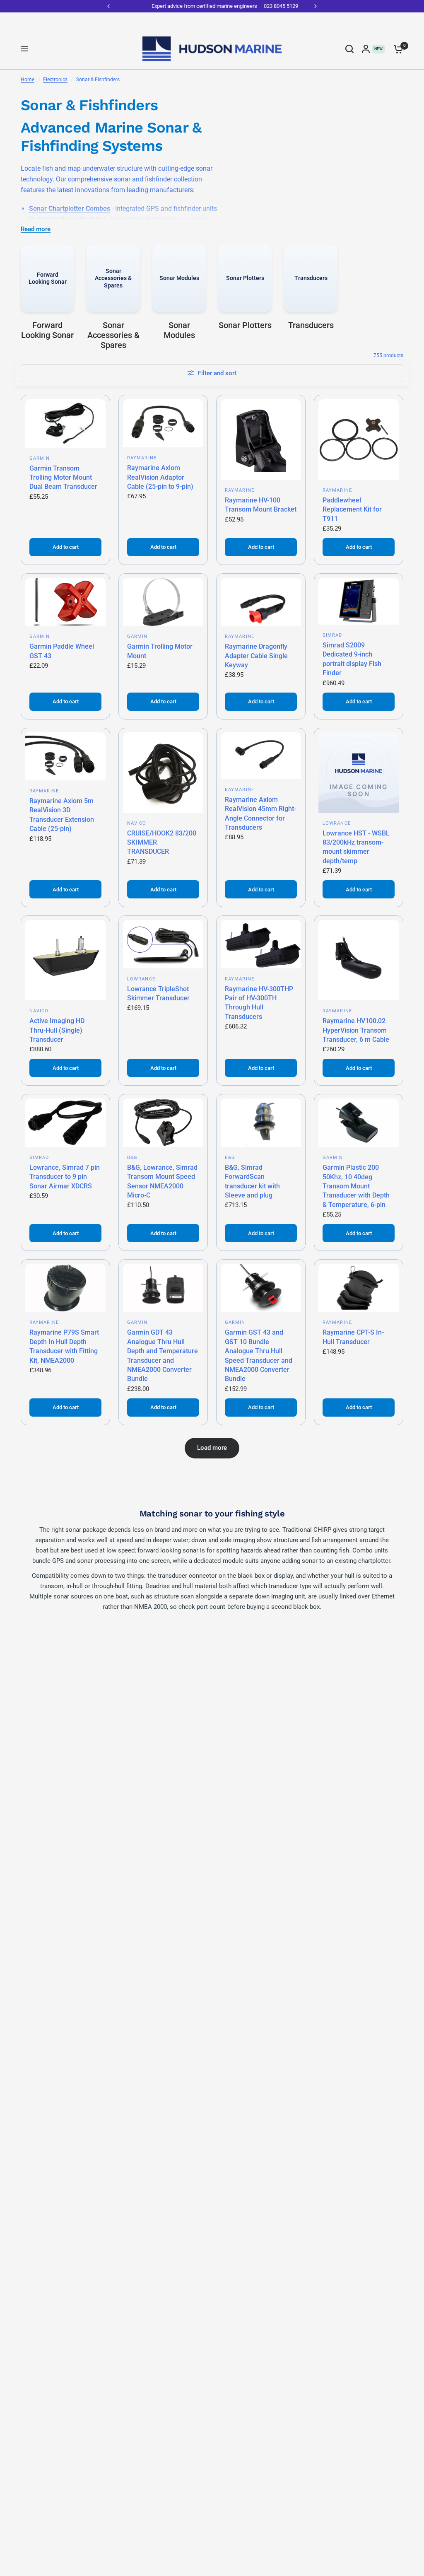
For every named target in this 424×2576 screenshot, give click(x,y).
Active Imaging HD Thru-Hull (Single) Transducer (57, 1030)
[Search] (349, 49)
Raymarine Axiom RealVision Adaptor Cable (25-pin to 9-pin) (160, 477)
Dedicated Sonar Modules (67, 219)
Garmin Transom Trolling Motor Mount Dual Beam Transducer (63, 478)
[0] (396, 49)
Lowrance (337, 823)
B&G (132, 1158)
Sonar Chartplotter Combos (70, 209)
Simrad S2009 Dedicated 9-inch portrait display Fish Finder (352, 659)
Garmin (40, 458)
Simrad (332, 635)
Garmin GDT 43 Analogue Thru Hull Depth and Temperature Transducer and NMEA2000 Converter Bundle (163, 1356)
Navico (137, 823)
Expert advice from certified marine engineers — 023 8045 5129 (212, 6)
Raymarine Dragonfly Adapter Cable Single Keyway (256, 656)
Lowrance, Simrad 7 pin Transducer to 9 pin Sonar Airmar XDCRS (65, 1177)
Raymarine (142, 458)
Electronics (55, 80)
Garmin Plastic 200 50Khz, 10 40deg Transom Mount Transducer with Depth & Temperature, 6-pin (356, 1186)
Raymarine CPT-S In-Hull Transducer (353, 1337)
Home (28, 80)
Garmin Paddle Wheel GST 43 (62, 651)
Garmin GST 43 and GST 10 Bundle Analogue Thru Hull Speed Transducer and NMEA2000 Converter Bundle (259, 1356)
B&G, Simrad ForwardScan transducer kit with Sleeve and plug (252, 1181)
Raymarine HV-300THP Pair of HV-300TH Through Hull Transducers (259, 1003)
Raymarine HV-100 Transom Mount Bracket (261, 505)
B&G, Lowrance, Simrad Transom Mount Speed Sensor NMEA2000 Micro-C (162, 1181)
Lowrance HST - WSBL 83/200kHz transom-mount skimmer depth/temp (356, 847)
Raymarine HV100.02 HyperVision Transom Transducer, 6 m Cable (356, 1030)
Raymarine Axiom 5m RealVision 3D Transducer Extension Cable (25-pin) (62, 815)
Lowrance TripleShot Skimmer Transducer (158, 993)
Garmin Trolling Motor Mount (160, 651)
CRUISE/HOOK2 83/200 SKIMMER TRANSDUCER (162, 843)
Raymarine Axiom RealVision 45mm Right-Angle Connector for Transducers (260, 814)
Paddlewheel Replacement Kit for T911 (352, 509)
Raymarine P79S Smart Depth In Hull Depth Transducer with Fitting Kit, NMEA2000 (64, 1346)
